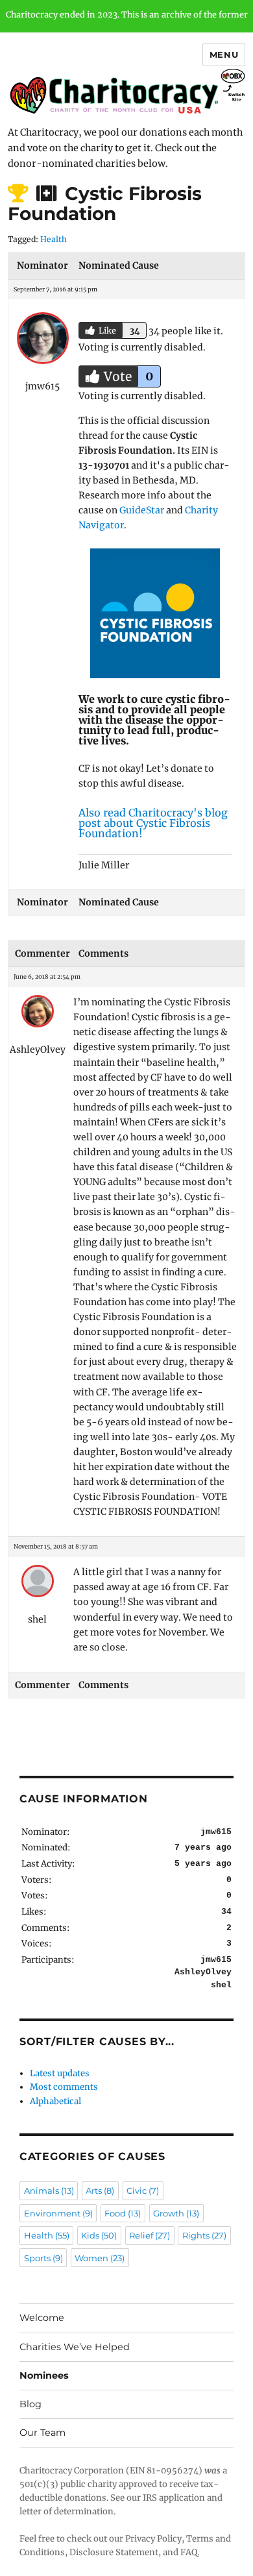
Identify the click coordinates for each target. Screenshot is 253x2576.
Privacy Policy (153, 2539)
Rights (204, 2235)
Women (100, 2258)
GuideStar (142, 510)
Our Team (42, 2433)
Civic (143, 2190)
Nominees (44, 2375)
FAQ (189, 2552)
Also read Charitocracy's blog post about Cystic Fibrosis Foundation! (153, 823)
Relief (150, 2235)
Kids (99, 2235)
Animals (49, 2190)
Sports (43, 2258)
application (182, 2498)
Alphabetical (55, 2101)
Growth (176, 2213)
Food (123, 2213)
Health (54, 239)
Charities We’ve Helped (75, 2347)
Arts (100, 2190)
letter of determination (66, 2511)
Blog (30, 2404)
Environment (58, 2213)
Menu (224, 55)
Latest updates (60, 2073)
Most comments (64, 2087)
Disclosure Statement (114, 2552)
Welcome (42, 2318)
